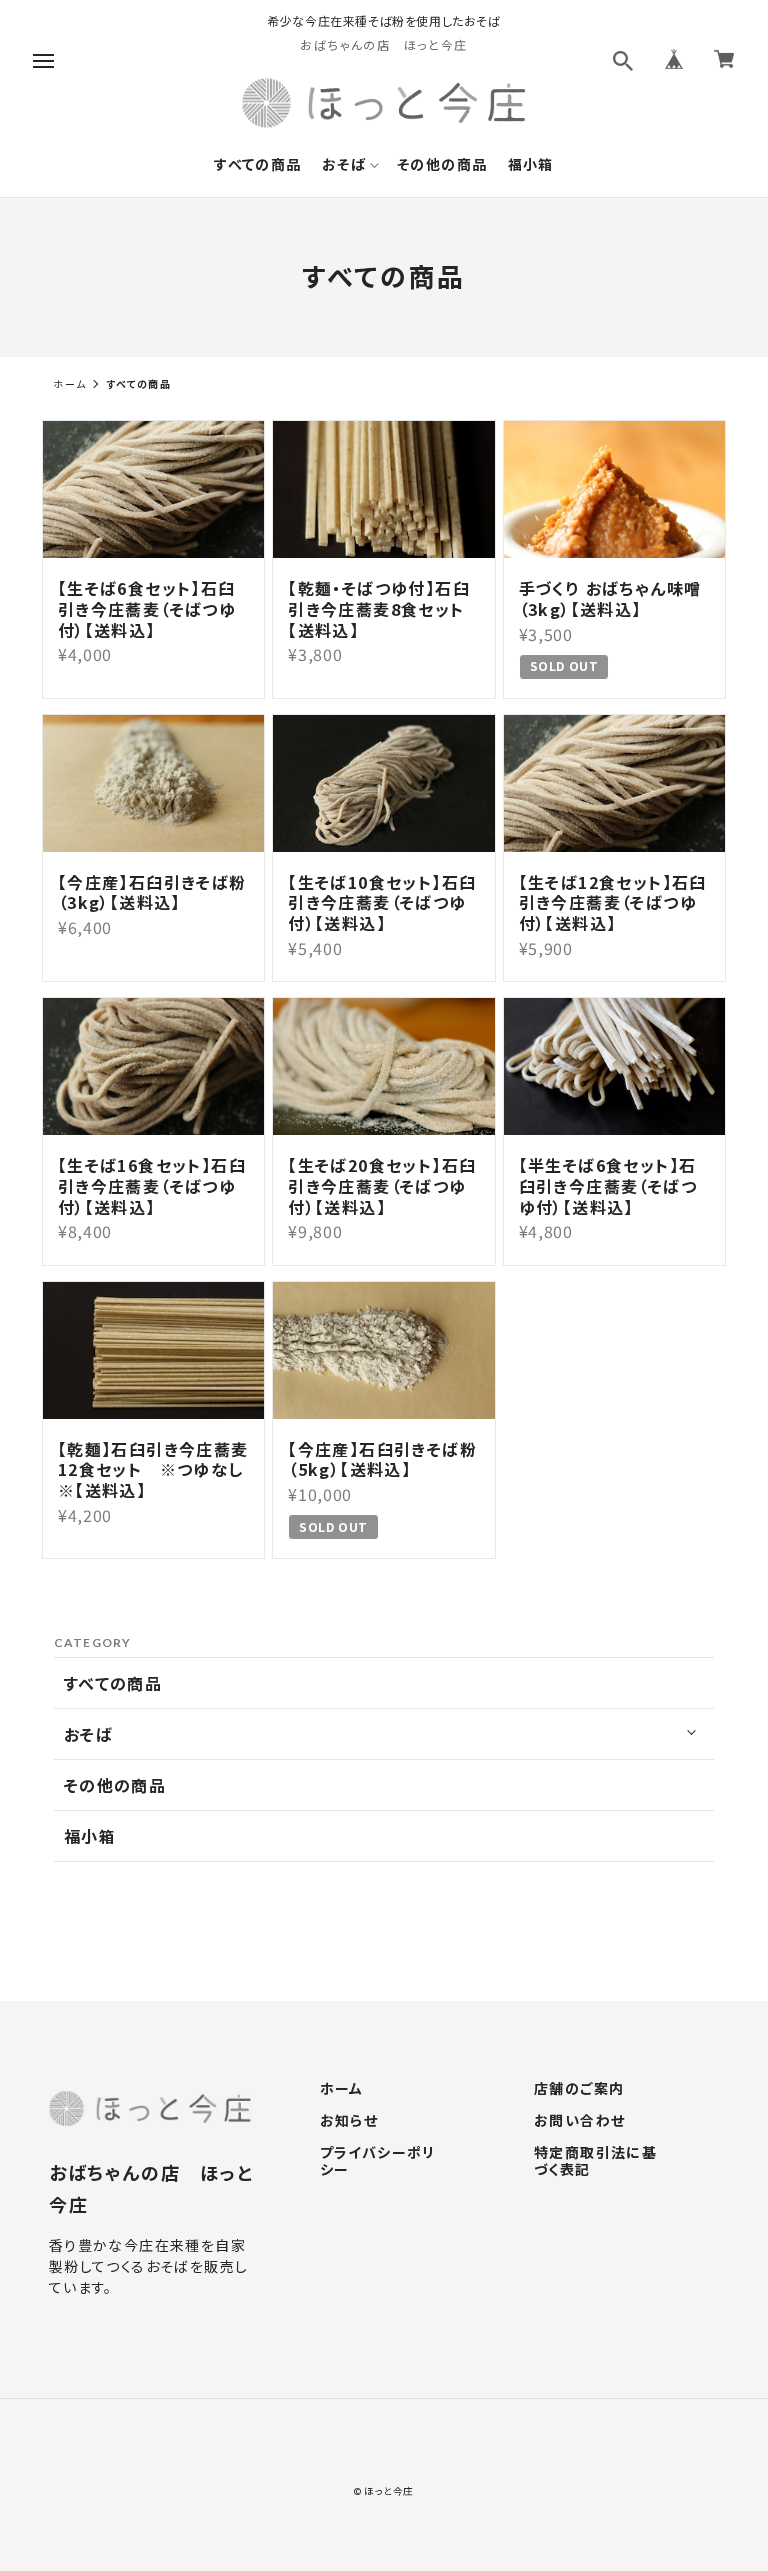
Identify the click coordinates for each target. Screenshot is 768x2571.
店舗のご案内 (579, 2089)
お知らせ (349, 2121)
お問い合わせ (579, 2121)
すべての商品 (257, 164)
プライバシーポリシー (378, 2161)
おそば (344, 164)
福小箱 (531, 164)
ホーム (69, 383)
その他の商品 (442, 164)
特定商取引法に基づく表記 (595, 2161)
